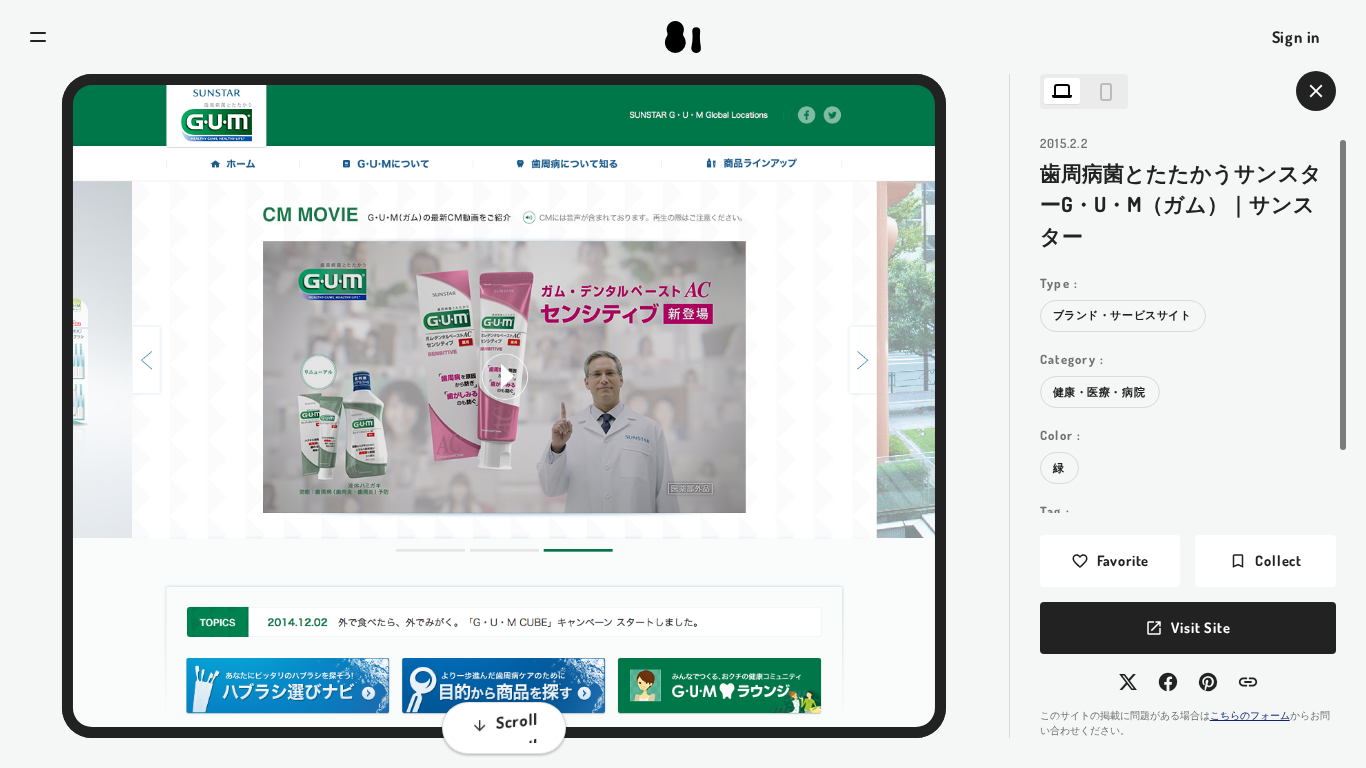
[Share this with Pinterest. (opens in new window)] (1208, 682)
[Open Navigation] (38, 37)
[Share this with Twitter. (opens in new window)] (1128, 682)
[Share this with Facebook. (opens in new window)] (1168, 682)
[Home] (683, 37)
